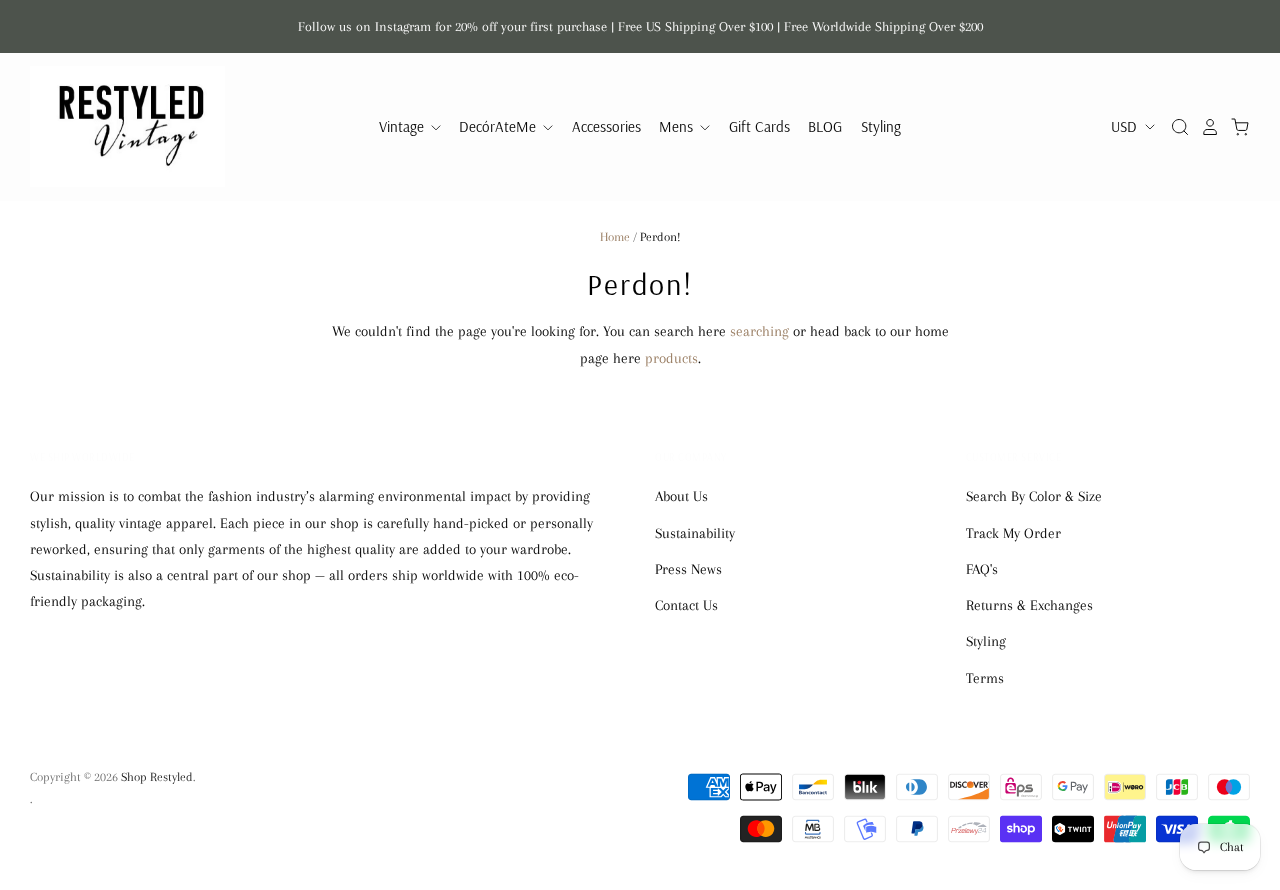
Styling (881, 126)
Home (615, 237)
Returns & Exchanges (1029, 605)
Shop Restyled (157, 777)
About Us (681, 496)
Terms (985, 678)
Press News (688, 569)
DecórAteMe (499, 126)
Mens (678, 126)
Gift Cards (759, 126)
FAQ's (982, 569)
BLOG (825, 126)
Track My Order (1013, 533)
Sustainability (695, 533)
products (671, 358)
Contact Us (686, 605)
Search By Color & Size (1034, 496)
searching (759, 331)
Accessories (606, 126)
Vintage (403, 126)
